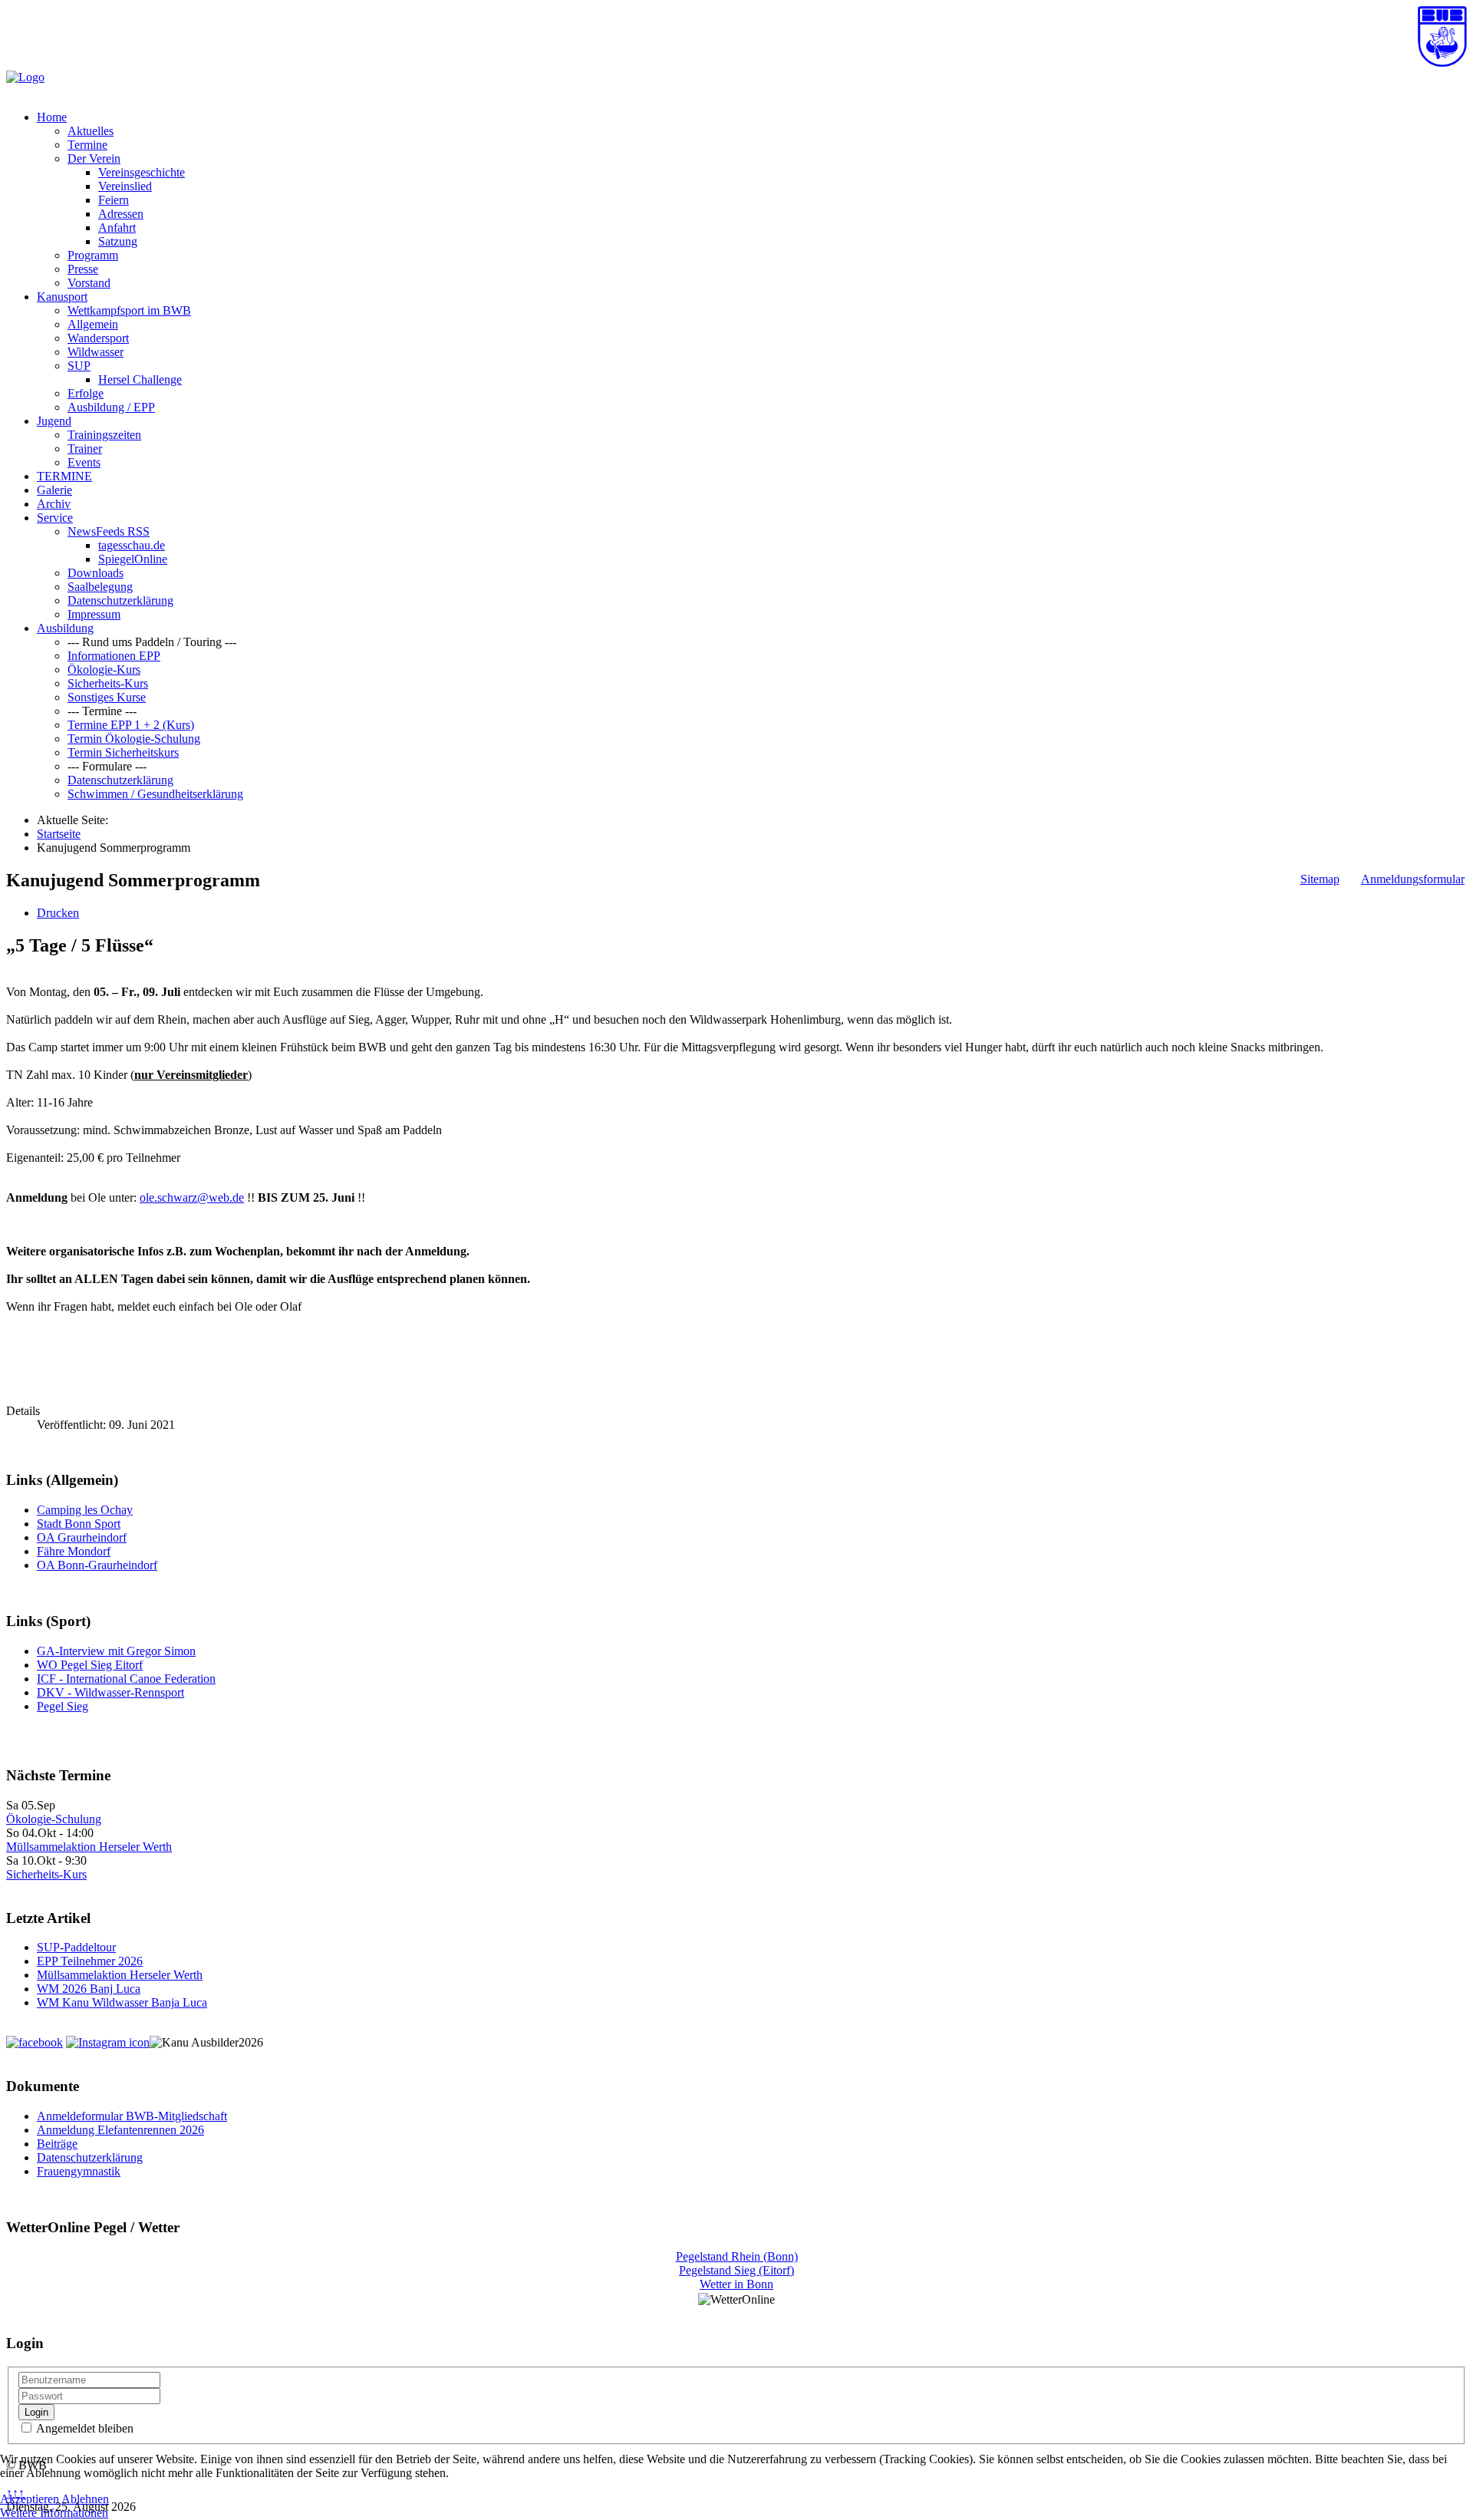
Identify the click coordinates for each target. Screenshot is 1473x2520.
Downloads (96, 573)
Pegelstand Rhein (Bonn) (737, 2256)
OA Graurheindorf (82, 1537)
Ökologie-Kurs (104, 670)
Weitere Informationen (54, 2513)
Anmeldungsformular (1413, 879)
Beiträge (57, 2144)
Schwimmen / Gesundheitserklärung (155, 794)
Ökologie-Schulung (54, 1819)
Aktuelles (91, 131)
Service (55, 518)
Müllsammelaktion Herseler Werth (89, 1847)
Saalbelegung (100, 587)
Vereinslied (125, 186)
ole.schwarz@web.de (192, 1197)
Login (36, 2412)
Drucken (58, 913)
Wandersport (98, 338)
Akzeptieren (30, 2499)
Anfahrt (117, 228)
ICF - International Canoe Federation (126, 1679)
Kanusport (62, 297)
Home (52, 117)
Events (84, 462)
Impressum (94, 614)
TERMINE (64, 476)
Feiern (114, 200)
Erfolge (86, 393)
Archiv (54, 504)
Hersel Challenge (140, 379)
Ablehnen (85, 2499)
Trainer (85, 449)
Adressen (121, 214)
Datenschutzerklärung (120, 600)
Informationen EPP (114, 656)
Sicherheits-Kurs (108, 683)
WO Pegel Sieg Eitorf (90, 1665)
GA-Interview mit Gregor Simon (116, 1651)
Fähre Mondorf (74, 1551)
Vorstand (89, 283)
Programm (93, 255)
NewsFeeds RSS (109, 531)
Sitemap (1320, 879)
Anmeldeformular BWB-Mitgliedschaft (132, 2116)
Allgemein (93, 324)
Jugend (54, 421)
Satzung (118, 241)
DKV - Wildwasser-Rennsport (110, 1692)
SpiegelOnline (133, 559)
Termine (87, 145)
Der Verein (94, 158)
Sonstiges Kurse (107, 697)
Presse (83, 269)
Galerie (54, 490)
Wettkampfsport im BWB (129, 310)
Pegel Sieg (63, 1706)
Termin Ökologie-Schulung (134, 739)
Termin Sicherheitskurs (123, 752)
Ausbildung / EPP (111, 407)
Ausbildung (65, 628)
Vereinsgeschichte (142, 172)
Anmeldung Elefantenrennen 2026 (120, 2130)
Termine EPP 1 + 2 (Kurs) (131, 725)
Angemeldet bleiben (84, 2428)
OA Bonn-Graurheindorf (97, 1565)
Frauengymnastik (79, 2171)
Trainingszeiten (104, 435)
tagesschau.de (132, 545)
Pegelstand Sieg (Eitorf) (736, 2270)
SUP (79, 366)
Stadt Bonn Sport (79, 1524)
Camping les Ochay (85, 1510)
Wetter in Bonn (736, 2284)
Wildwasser (96, 352)
